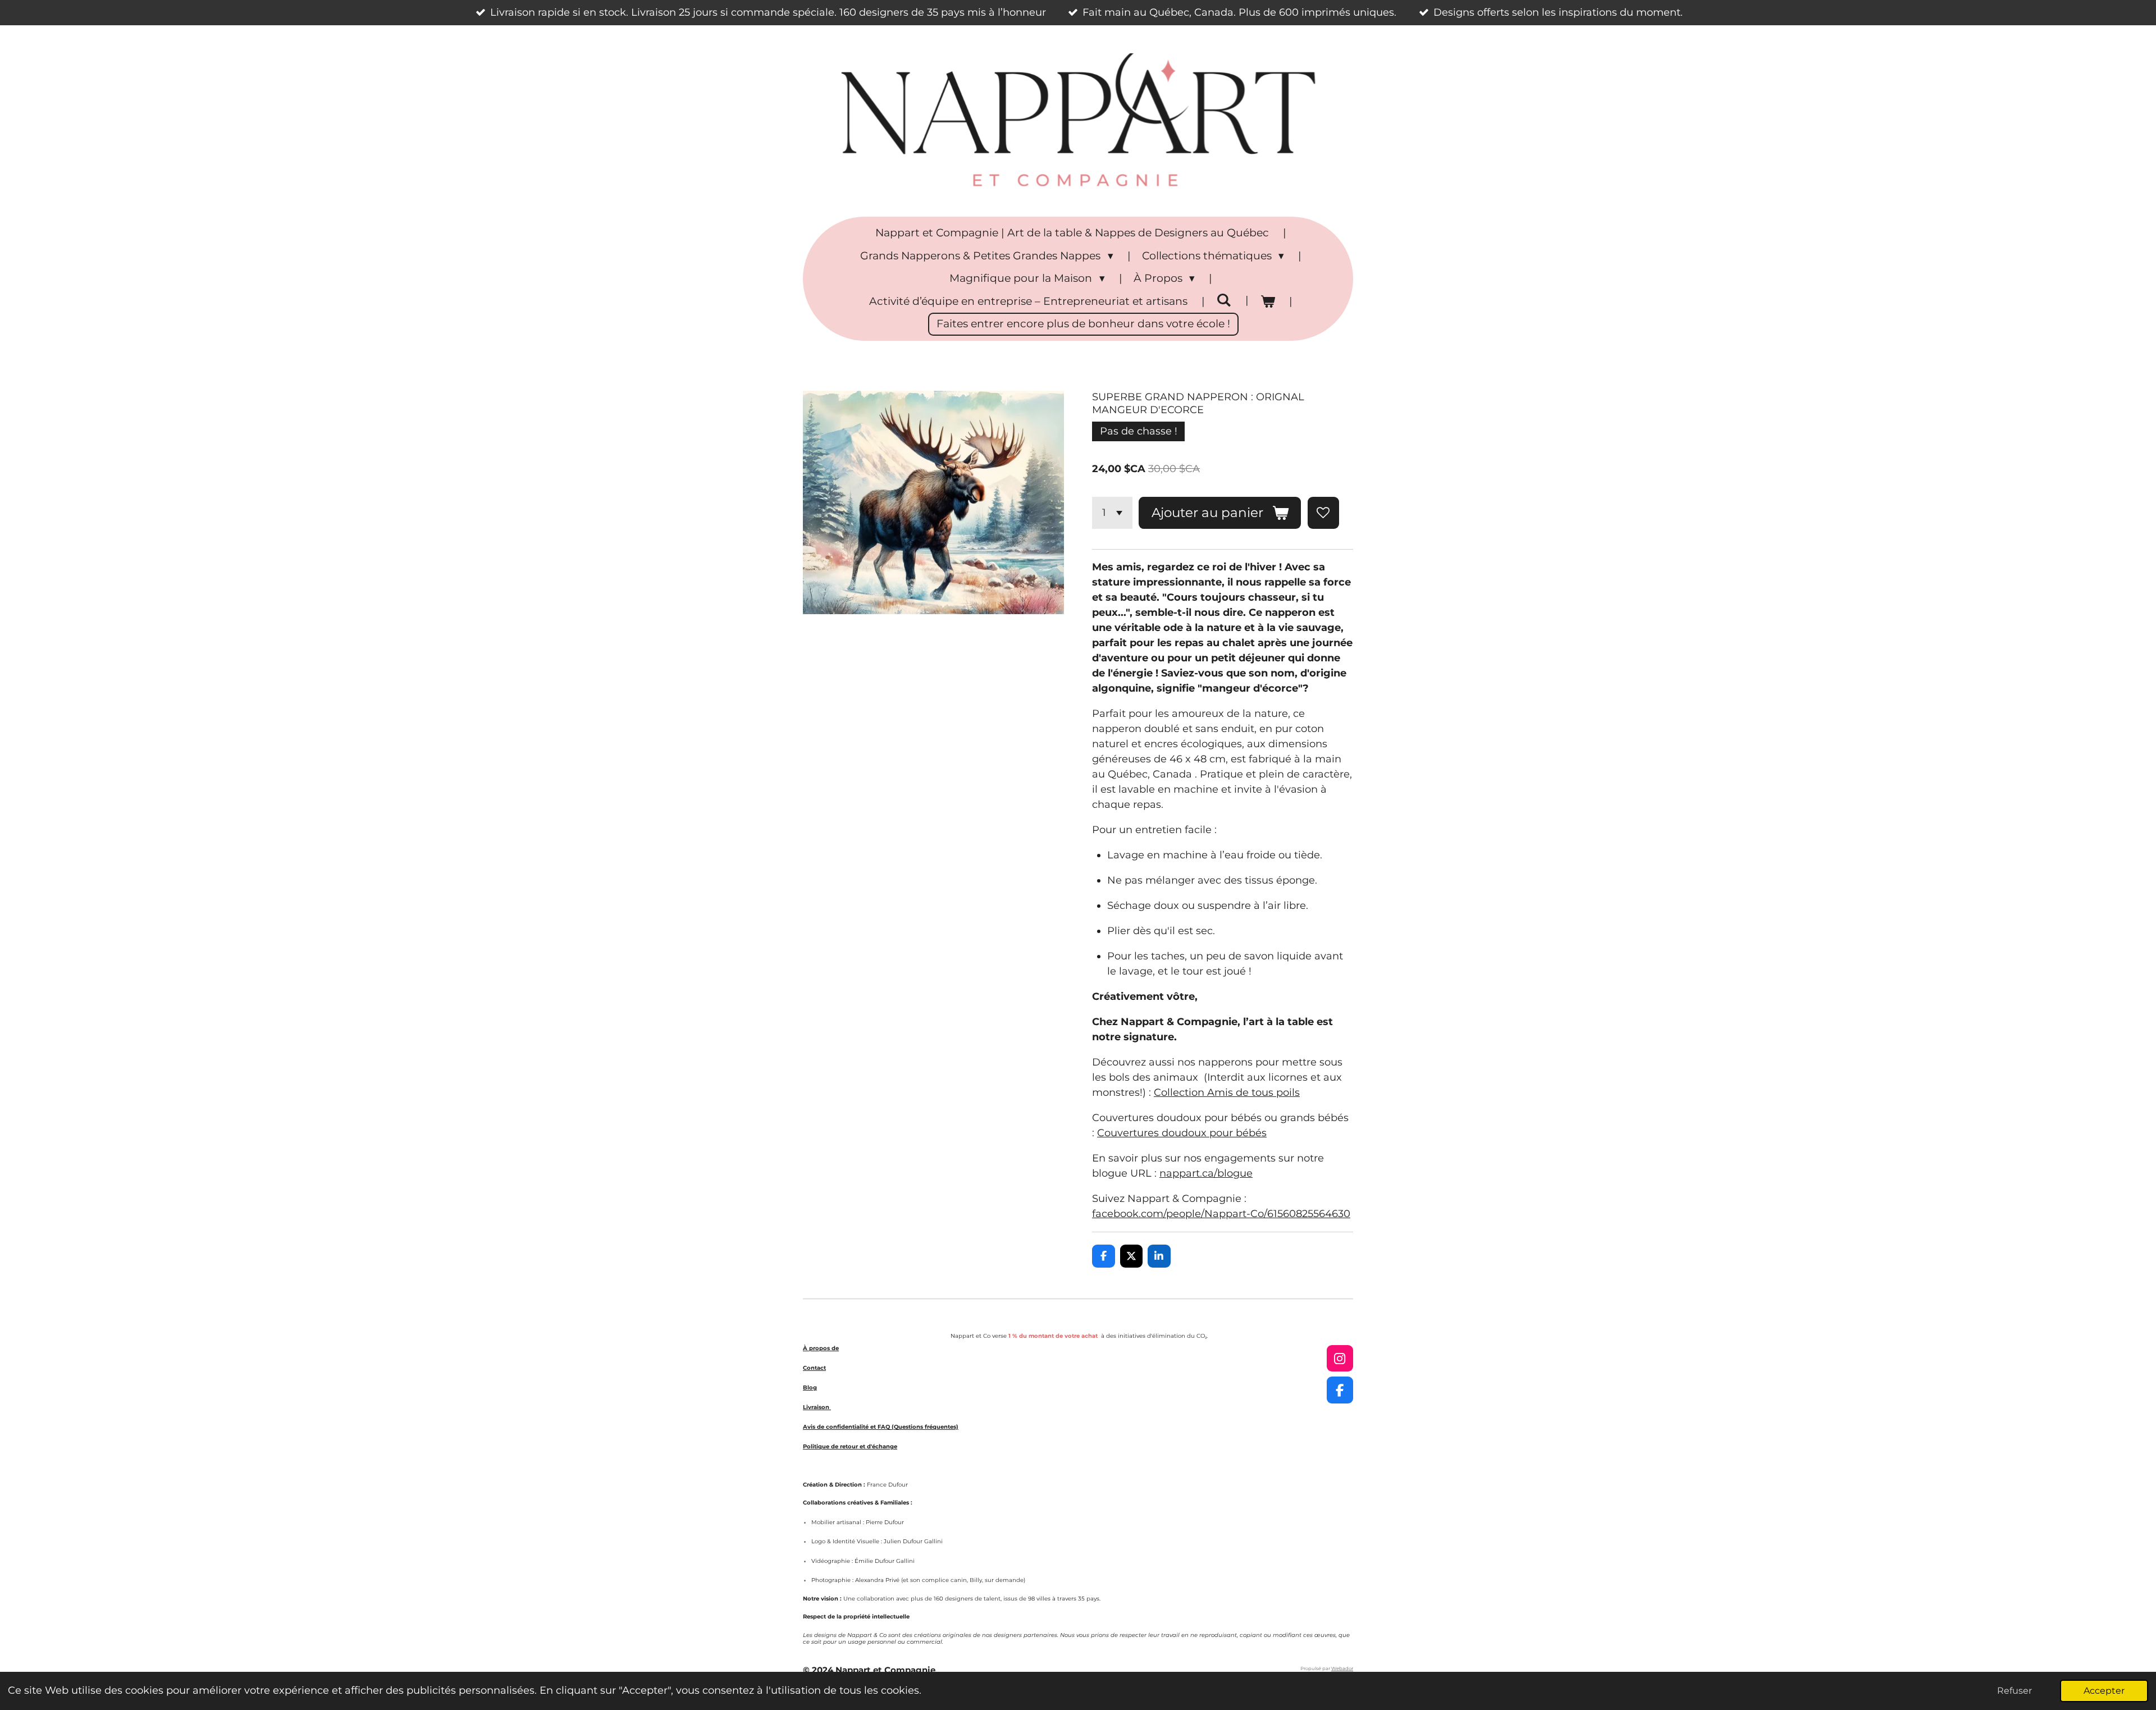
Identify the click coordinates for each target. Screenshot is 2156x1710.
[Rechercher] (1224, 300)
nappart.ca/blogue (1206, 1173)
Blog (810, 1387)
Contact (814, 1368)
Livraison (817, 1407)
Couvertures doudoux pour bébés (1182, 1133)
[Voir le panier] (1267, 302)
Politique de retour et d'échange (850, 1446)
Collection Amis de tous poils (1227, 1092)
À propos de (821, 1348)
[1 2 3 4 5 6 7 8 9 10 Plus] (1112, 513)
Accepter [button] (2104, 1690)
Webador (1342, 1668)
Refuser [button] (2015, 1690)
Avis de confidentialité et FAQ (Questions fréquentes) (881, 1427)
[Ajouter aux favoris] (1323, 513)
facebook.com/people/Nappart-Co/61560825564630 (1221, 1214)
